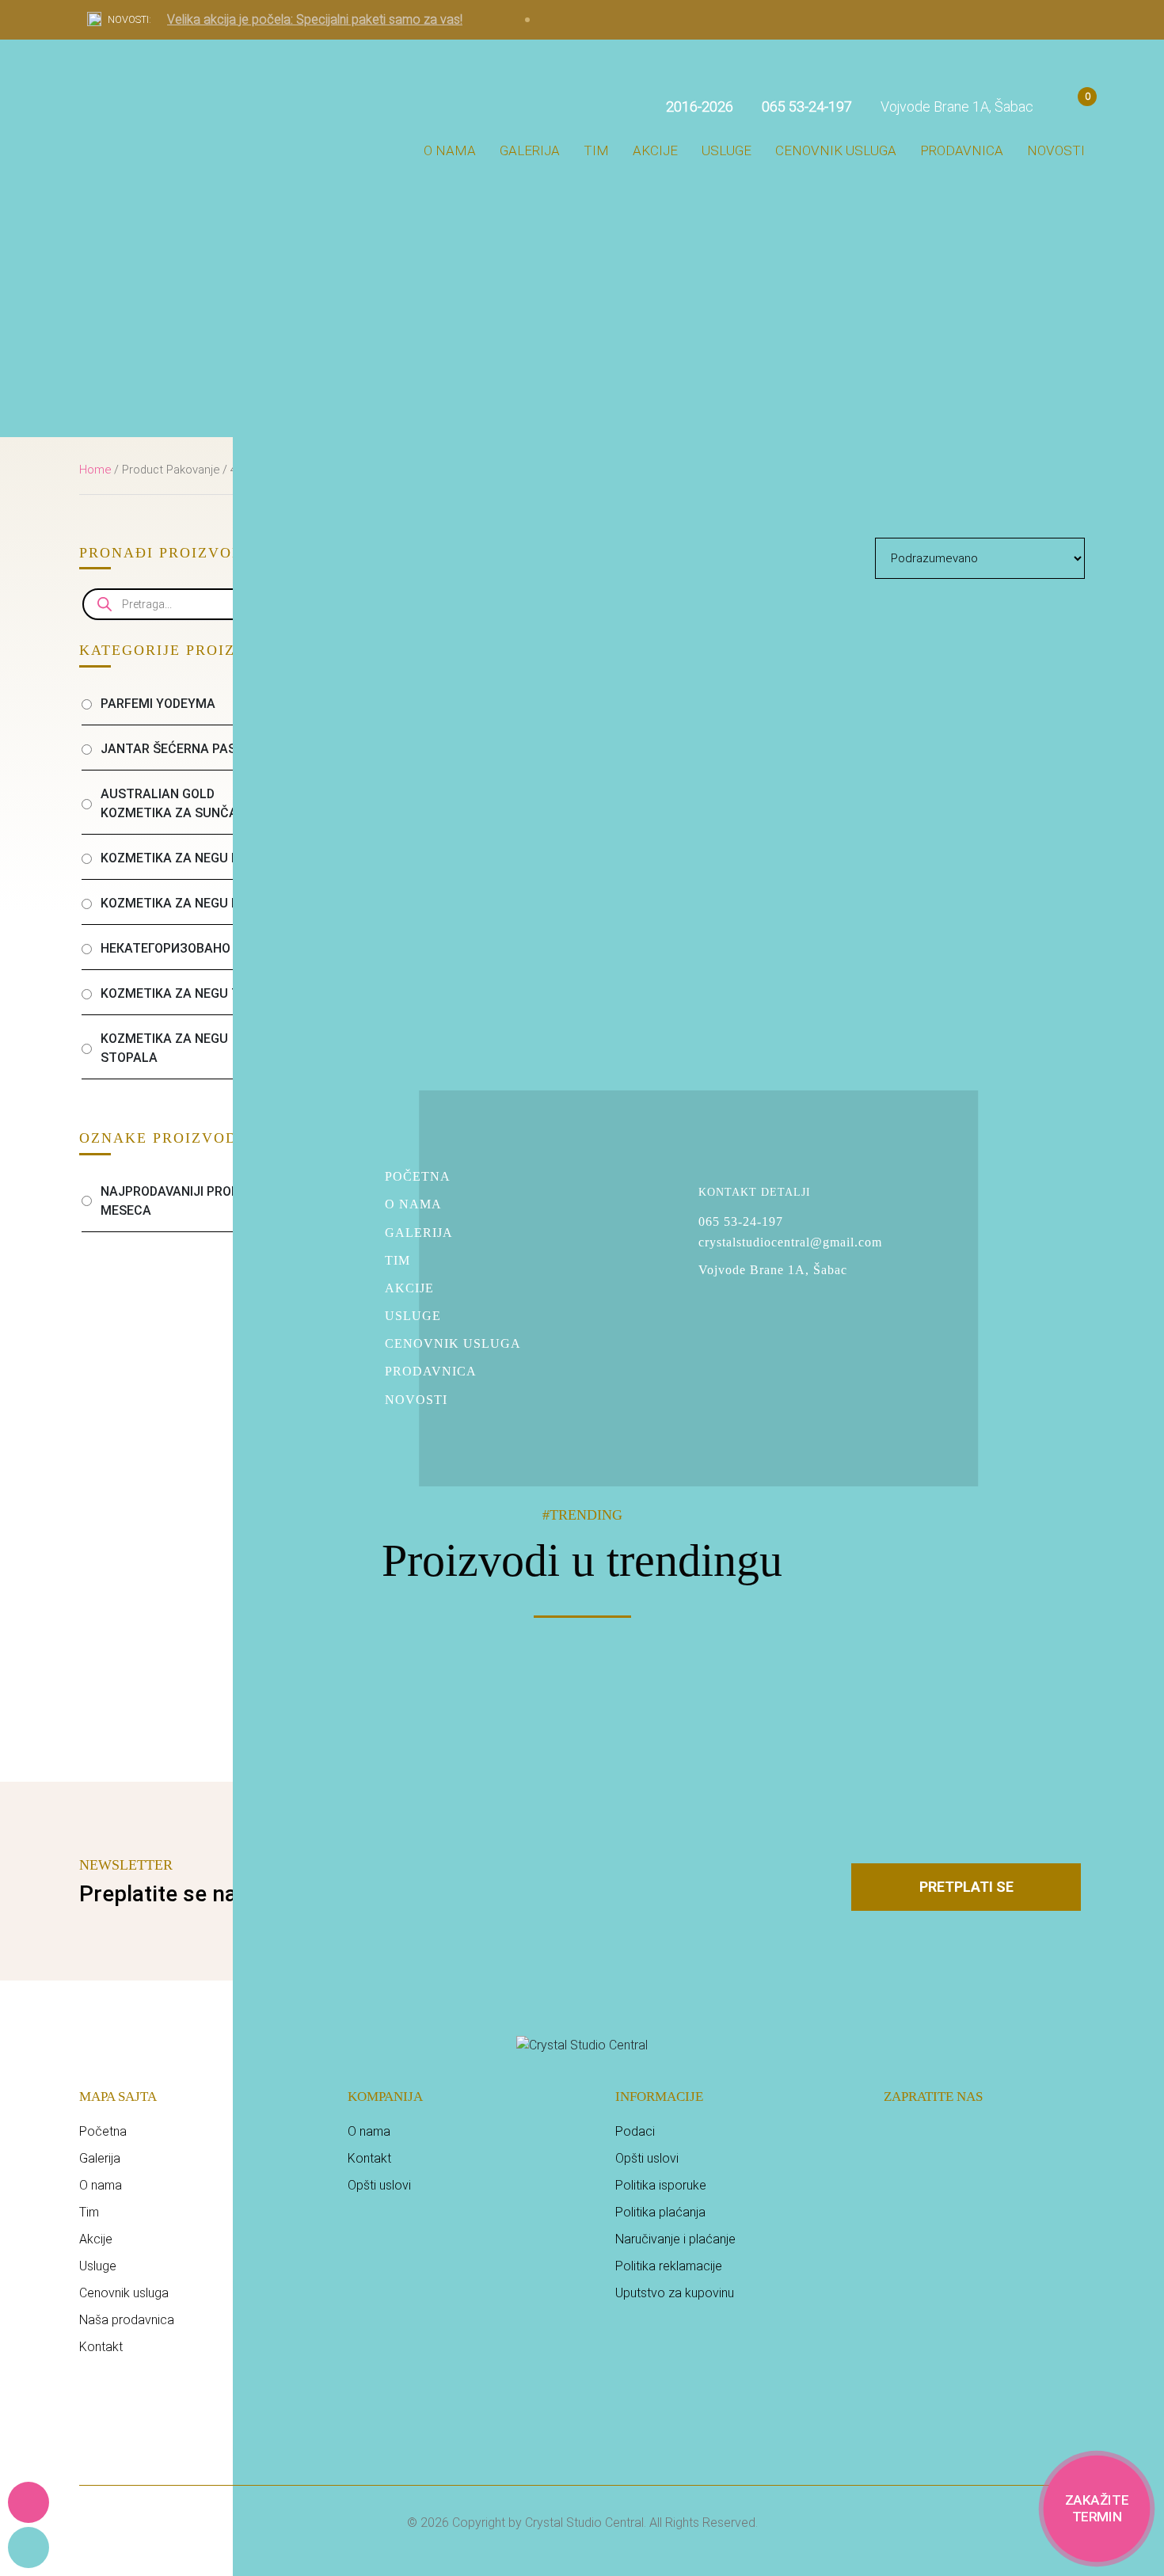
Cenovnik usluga (836, 150)
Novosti (1056, 150)
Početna (418, 1176)
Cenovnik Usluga (453, 1343)
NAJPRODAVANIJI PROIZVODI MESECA (185, 1201)
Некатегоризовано (165, 948)
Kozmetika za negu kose (182, 858)
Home (95, 470)
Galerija (530, 150)
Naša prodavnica (127, 2320)
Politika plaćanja (660, 2212)
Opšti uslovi (379, 2185)
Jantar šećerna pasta (177, 749)
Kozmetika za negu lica (180, 903)
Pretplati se (966, 1887)
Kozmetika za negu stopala (164, 1048)
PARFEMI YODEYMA (158, 704)
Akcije (655, 150)
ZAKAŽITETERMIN (1097, 2508)
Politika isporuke (661, 2185)
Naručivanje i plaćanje (675, 2239)
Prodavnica (962, 150)
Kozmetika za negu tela (182, 993)
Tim (596, 150)
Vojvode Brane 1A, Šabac (955, 107)
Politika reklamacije (669, 2266)
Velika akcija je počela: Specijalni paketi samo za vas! (315, 19)
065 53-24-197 (741, 1222)
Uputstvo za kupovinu (675, 2293)
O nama (450, 150)
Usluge (727, 150)
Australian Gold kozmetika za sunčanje (181, 803)
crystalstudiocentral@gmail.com (790, 1242)
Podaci (635, 2131)
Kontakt (101, 2347)
